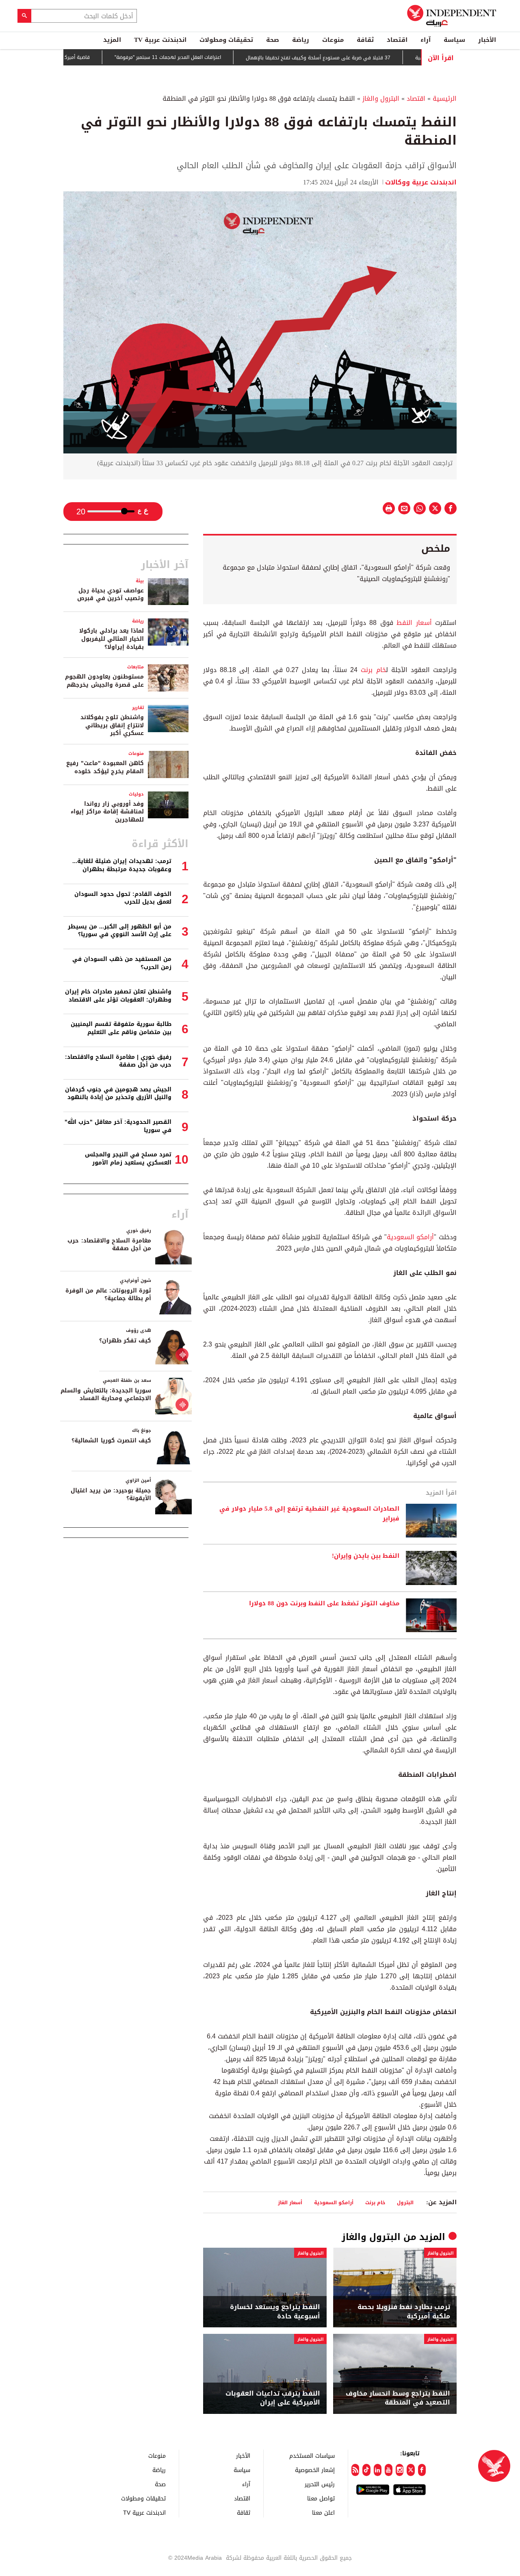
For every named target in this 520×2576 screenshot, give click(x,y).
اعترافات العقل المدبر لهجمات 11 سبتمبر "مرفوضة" (206, 58)
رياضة (301, 40)
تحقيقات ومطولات (226, 40)
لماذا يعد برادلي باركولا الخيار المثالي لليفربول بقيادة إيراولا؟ (112, 639)
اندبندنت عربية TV (160, 40)
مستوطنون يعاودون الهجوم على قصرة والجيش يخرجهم (104, 681)
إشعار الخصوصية (315, 2470)
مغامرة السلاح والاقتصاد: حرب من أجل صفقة (109, 1245)
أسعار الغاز (290, 2202)
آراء (426, 40)
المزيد (112, 40)
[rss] (355, 2470)
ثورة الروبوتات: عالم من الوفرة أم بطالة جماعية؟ (108, 1295)
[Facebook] (422, 2470)
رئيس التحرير (320, 2484)
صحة (273, 40)
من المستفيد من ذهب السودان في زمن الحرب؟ (122, 963)
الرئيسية (445, 99)
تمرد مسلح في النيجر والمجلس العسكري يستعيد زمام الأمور (128, 1159)
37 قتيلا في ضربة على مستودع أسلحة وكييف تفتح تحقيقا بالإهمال (356, 58)
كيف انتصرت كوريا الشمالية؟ (111, 1441)
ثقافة (365, 40)
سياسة (454, 40)
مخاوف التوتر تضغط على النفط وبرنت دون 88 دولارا (324, 1604)
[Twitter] (411, 2470)
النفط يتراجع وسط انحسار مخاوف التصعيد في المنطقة (398, 2398)
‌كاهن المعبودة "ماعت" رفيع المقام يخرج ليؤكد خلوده (105, 767)
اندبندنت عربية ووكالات (421, 182)
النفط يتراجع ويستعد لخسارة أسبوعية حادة (275, 2312)
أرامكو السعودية (411, 1237)
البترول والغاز (381, 99)
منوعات (333, 40)
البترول (405, 2202)
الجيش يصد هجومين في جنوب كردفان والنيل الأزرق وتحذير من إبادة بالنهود (118, 1094)
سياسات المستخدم (312, 2456)
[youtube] (389, 2470)
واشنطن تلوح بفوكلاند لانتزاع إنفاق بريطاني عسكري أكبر (112, 725)
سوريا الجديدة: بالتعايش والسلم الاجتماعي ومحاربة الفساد (106, 1395)
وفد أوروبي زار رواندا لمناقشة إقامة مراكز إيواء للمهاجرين (107, 812)
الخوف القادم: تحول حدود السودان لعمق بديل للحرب (123, 898)
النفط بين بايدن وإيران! (366, 1556)
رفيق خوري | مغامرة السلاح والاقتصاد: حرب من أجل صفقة (118, 1061)
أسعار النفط (414, 623)
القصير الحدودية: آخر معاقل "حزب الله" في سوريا (118, 1126)
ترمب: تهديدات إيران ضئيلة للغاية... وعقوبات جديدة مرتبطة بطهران (122, 865)
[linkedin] (378, 2470)
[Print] (389, 508)
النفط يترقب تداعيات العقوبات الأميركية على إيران (273, 2398)
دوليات (136, 794)
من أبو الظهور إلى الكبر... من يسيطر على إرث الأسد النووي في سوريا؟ (120, 931)
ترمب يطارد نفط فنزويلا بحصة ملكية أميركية (404, 2312)
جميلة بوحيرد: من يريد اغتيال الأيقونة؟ (111, 1495)
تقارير (138, 708)
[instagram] (400, 2470)
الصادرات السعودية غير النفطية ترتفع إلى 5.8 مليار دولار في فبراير (309, 1514)
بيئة (140, 581)
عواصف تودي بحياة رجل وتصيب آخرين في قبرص (110, 595)
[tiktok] (366, 2470)
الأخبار (487, 40)
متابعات (135, 667)
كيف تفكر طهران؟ (125, 1341)
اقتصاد (397, 40)
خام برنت (373, 670)
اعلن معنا (323, 2512)
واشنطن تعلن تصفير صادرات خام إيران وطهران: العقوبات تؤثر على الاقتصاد (118, 996)
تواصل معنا (321, 2498)
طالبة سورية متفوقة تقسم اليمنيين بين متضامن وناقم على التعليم (121, 1028)
